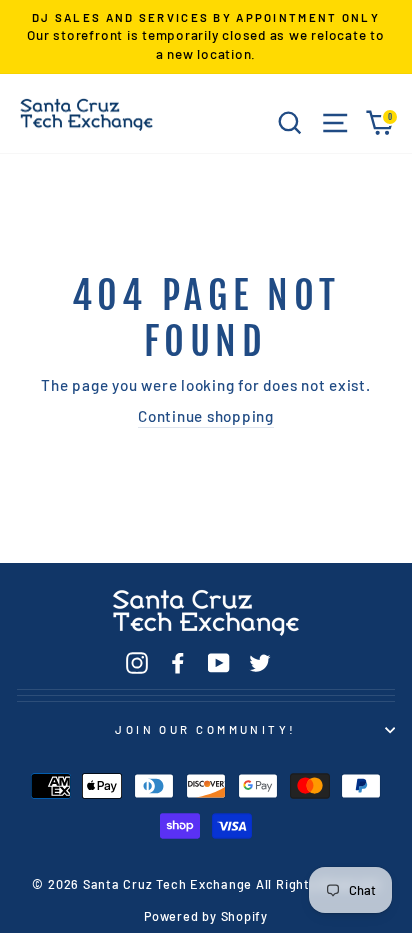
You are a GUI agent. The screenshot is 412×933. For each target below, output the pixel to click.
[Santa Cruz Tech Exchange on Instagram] (137, 662)
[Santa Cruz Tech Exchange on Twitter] (260, 662)
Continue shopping (206, 416)
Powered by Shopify (206, 916)
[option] (206, 37)
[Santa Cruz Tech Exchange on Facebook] (178, 662)
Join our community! (205, 729)
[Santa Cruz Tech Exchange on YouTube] (219, 662)
